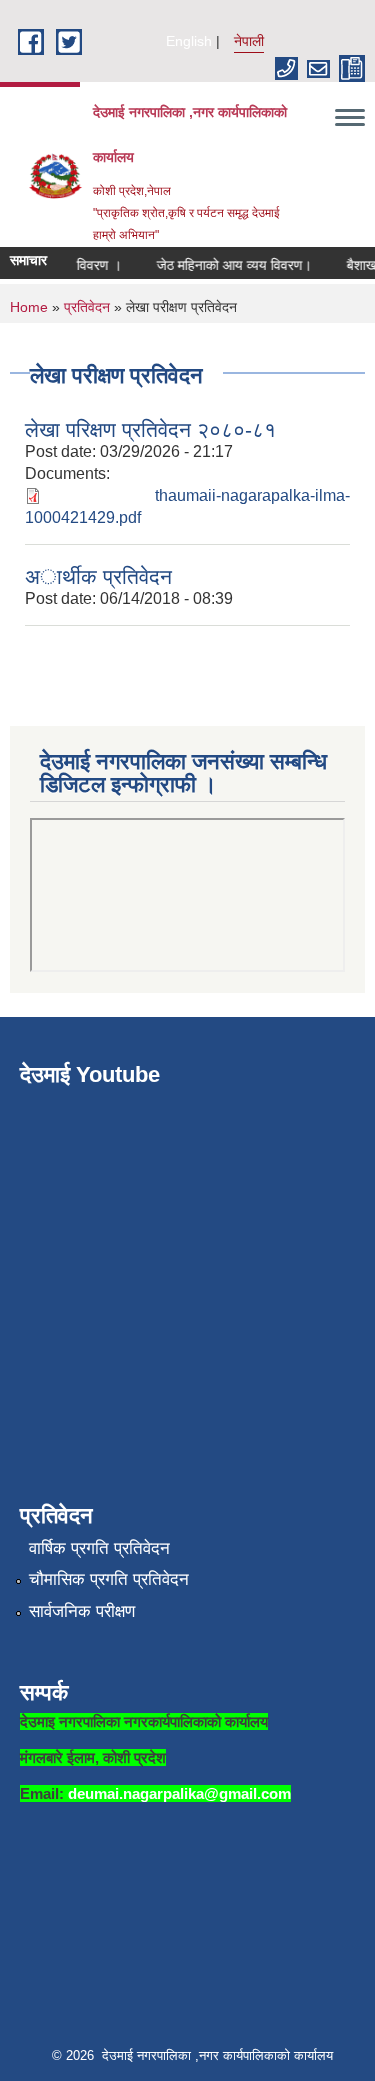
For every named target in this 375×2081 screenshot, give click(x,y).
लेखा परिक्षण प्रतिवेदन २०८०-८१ (150, 429)
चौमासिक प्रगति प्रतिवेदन (109, 1579)
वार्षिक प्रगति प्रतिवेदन (99, 1548)
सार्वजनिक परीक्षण (82, 1611)
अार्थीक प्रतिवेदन (98, 576)
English (189, 41)
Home (29, 307)
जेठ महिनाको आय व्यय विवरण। (228, 265)
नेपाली (249, 41)
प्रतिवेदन (87, 307)
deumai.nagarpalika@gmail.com (179, 1793)
